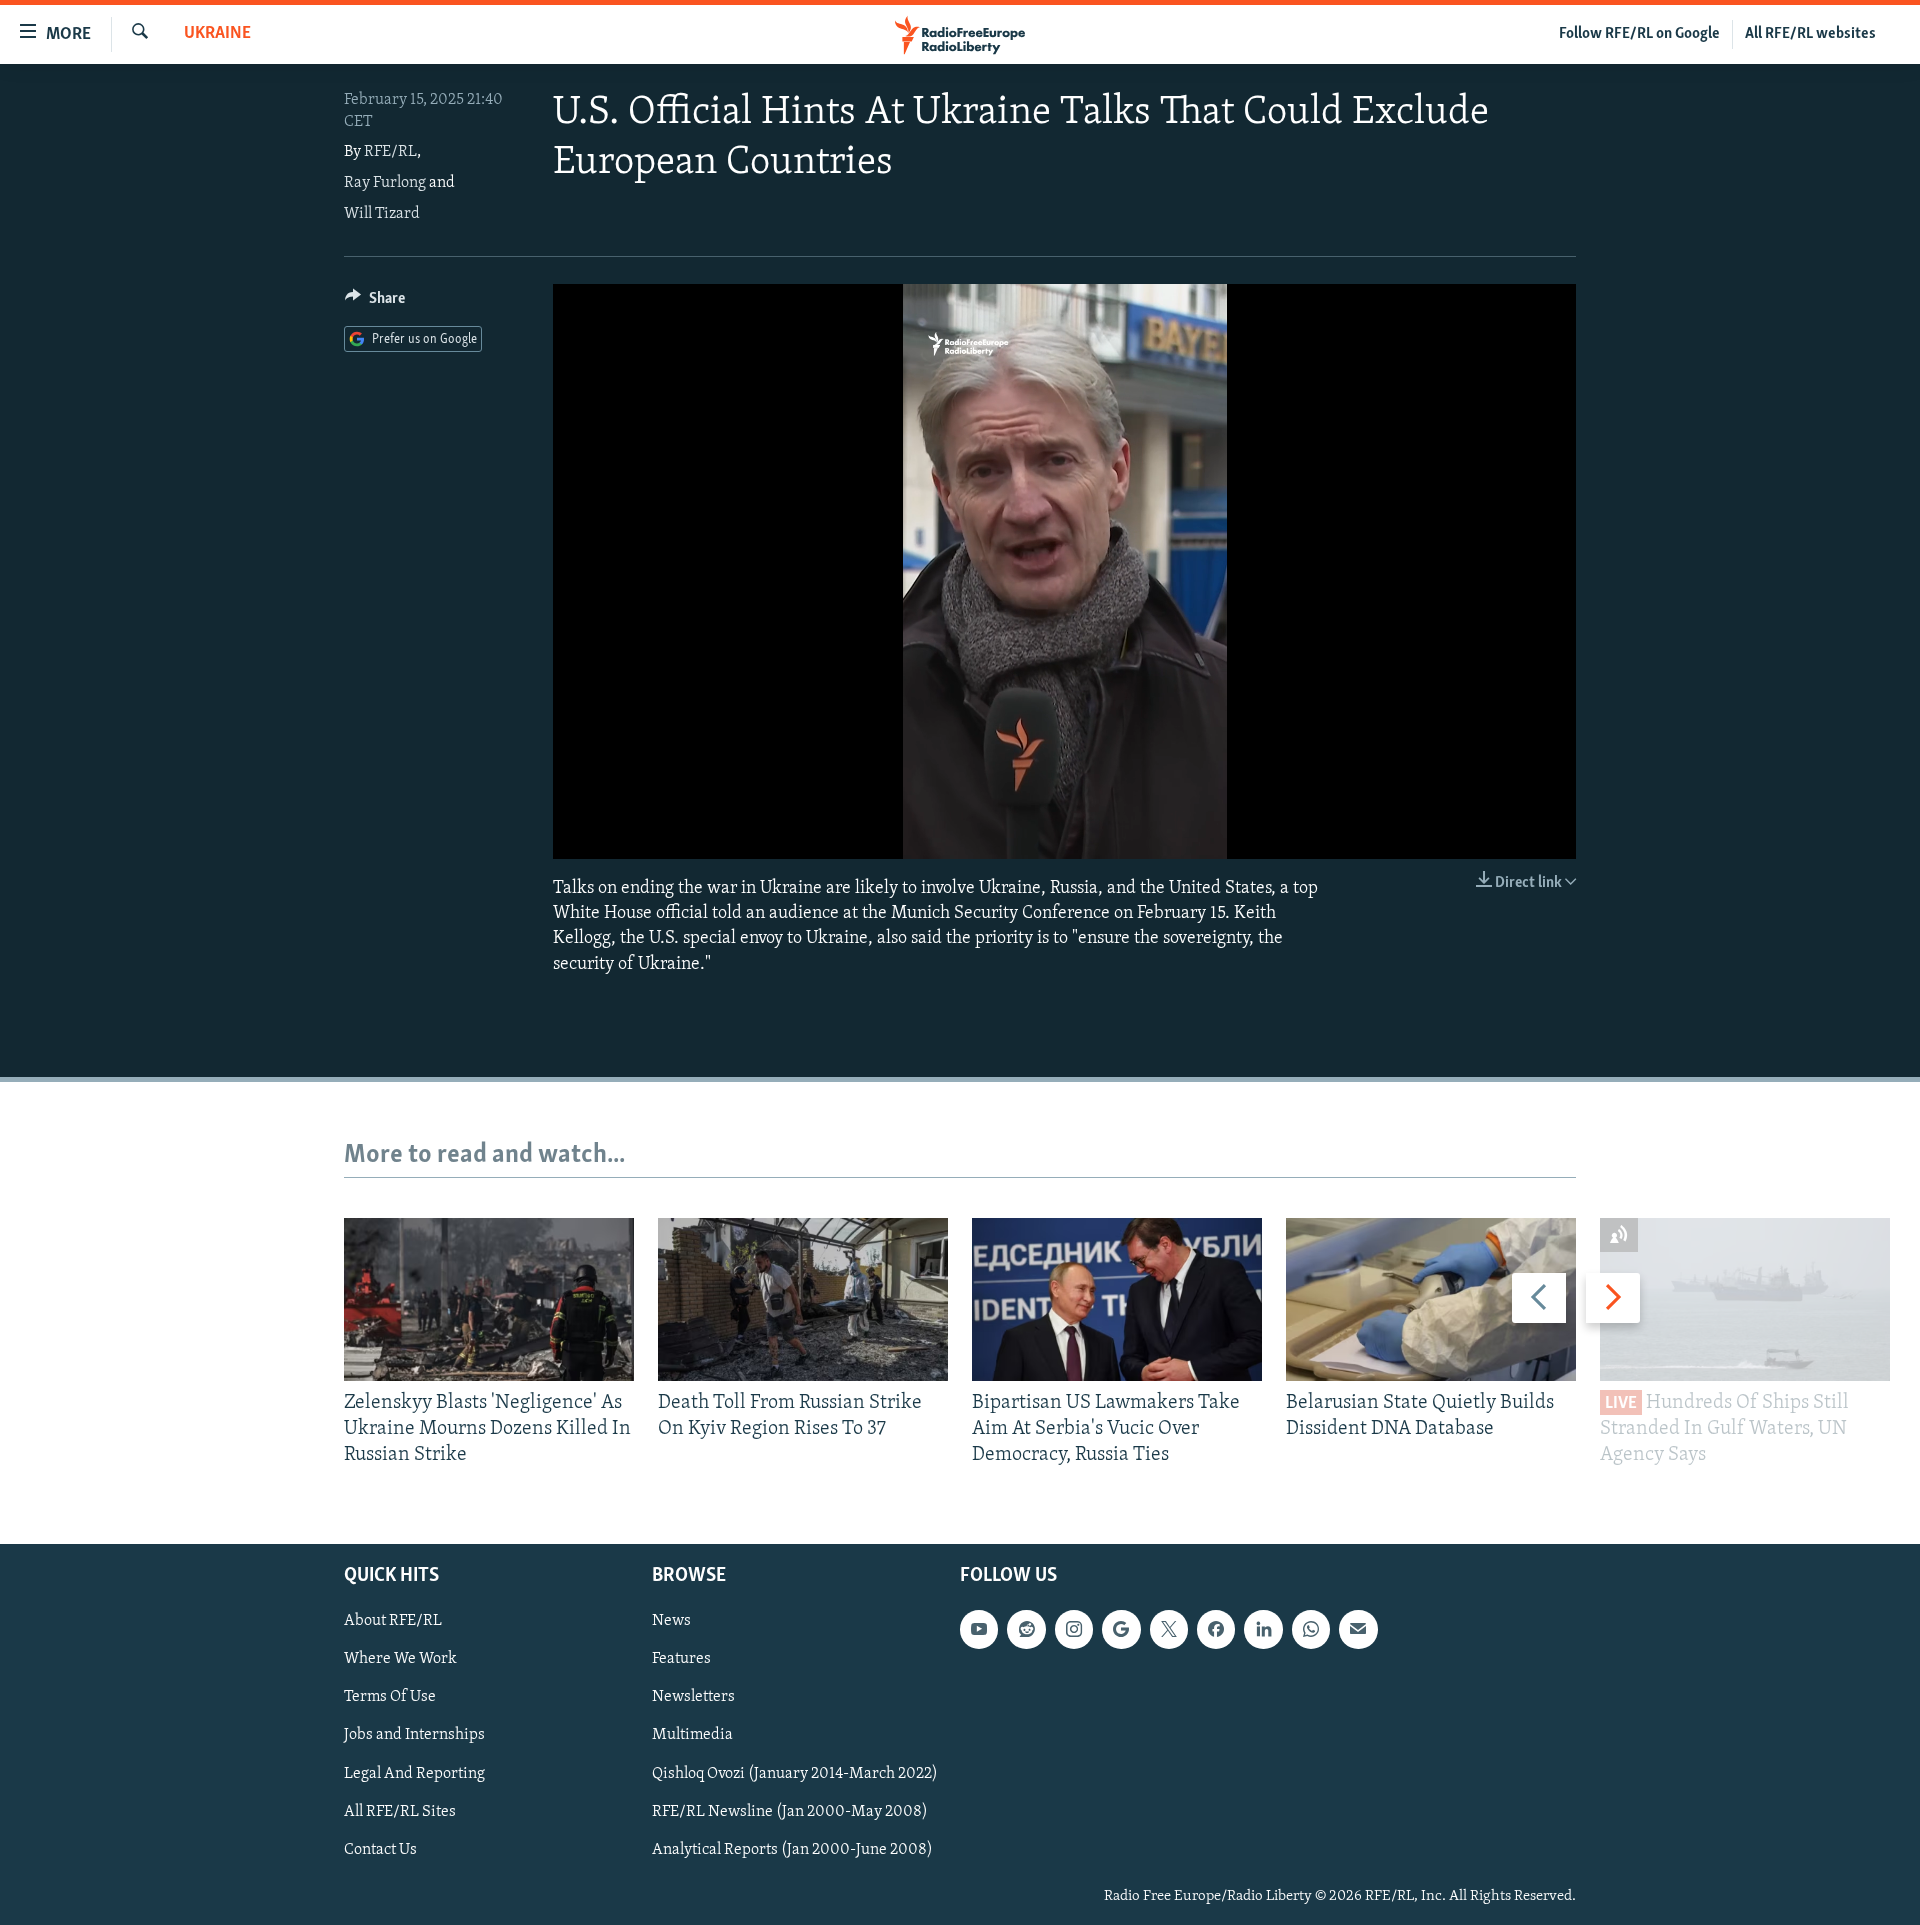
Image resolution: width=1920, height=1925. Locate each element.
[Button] (375, 303)
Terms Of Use (390, 1697)
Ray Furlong (385, 183)
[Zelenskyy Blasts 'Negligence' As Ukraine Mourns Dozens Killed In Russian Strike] (489, 1299)
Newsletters (693, 1697)
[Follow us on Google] (1121, 1629)
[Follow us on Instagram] (1074, 1629)
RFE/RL (390, 152)
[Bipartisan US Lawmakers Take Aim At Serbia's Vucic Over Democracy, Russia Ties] (1117, 1299)
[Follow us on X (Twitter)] (1169, 1629)
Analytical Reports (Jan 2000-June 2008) (792, 1849)
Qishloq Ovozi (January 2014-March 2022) (795, 1773)
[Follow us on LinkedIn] (1263, 1629)
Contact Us (380, 1849)
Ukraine (217, 34)
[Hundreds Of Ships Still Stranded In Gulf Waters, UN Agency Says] (1745, 1299)
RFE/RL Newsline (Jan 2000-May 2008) (790, 1811)
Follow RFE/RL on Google (1639, 34)
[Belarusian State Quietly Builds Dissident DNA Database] (1431, 1299)
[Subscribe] (1358, 1629)
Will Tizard (382, 214)
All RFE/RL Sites (400, 1811)
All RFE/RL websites (1810, 34)
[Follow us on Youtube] (979, 1629)
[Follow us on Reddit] (1026, 1629)
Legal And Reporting (414, 1773)
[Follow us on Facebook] (1216, 1629)
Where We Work (400, 1659)
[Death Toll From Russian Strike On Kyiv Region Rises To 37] (803, 1299)
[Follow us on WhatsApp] (1311, 1629)
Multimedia (692, 1735)
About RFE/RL (393, 1621)
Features (681, 1659)
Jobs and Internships (414, 1735)
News (671, 1621)
